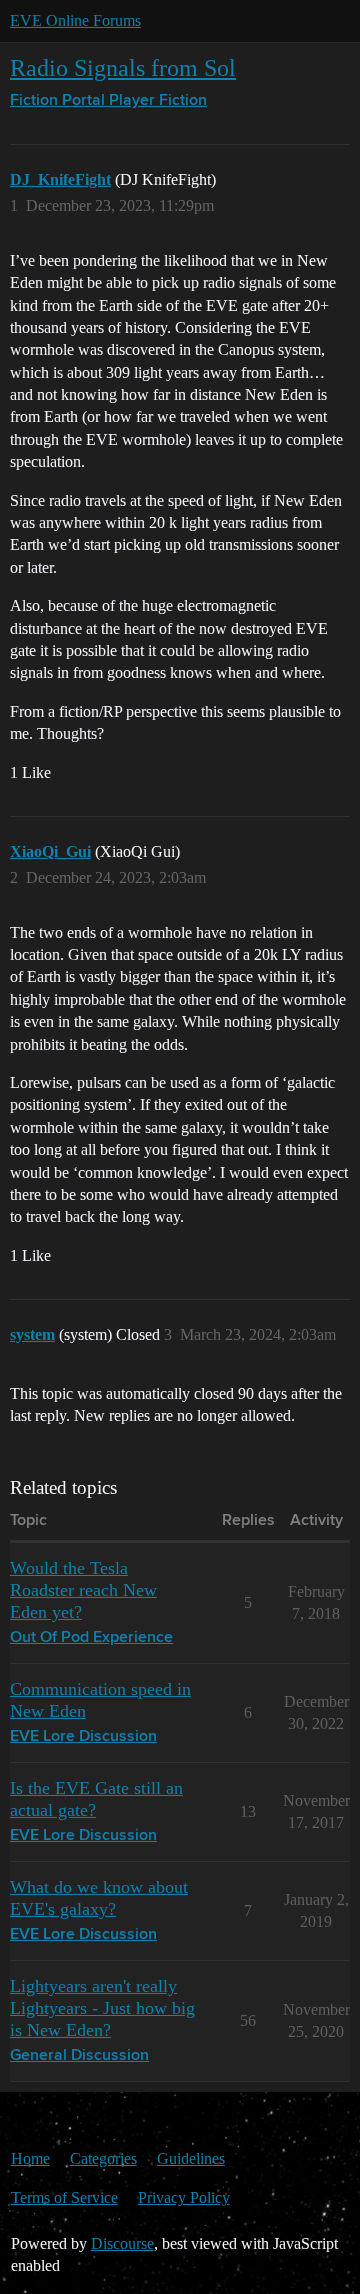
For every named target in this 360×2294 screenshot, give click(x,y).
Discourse (122, 2243)
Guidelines (191, 2158)
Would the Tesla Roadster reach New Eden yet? (83, 1590)
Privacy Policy (184, 2197)
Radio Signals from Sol (123, 67)
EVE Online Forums (75, 20)
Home (30, 2158)
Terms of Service (64, 2197)
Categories (103, 2158)
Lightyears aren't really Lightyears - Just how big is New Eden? (102, 2008)
